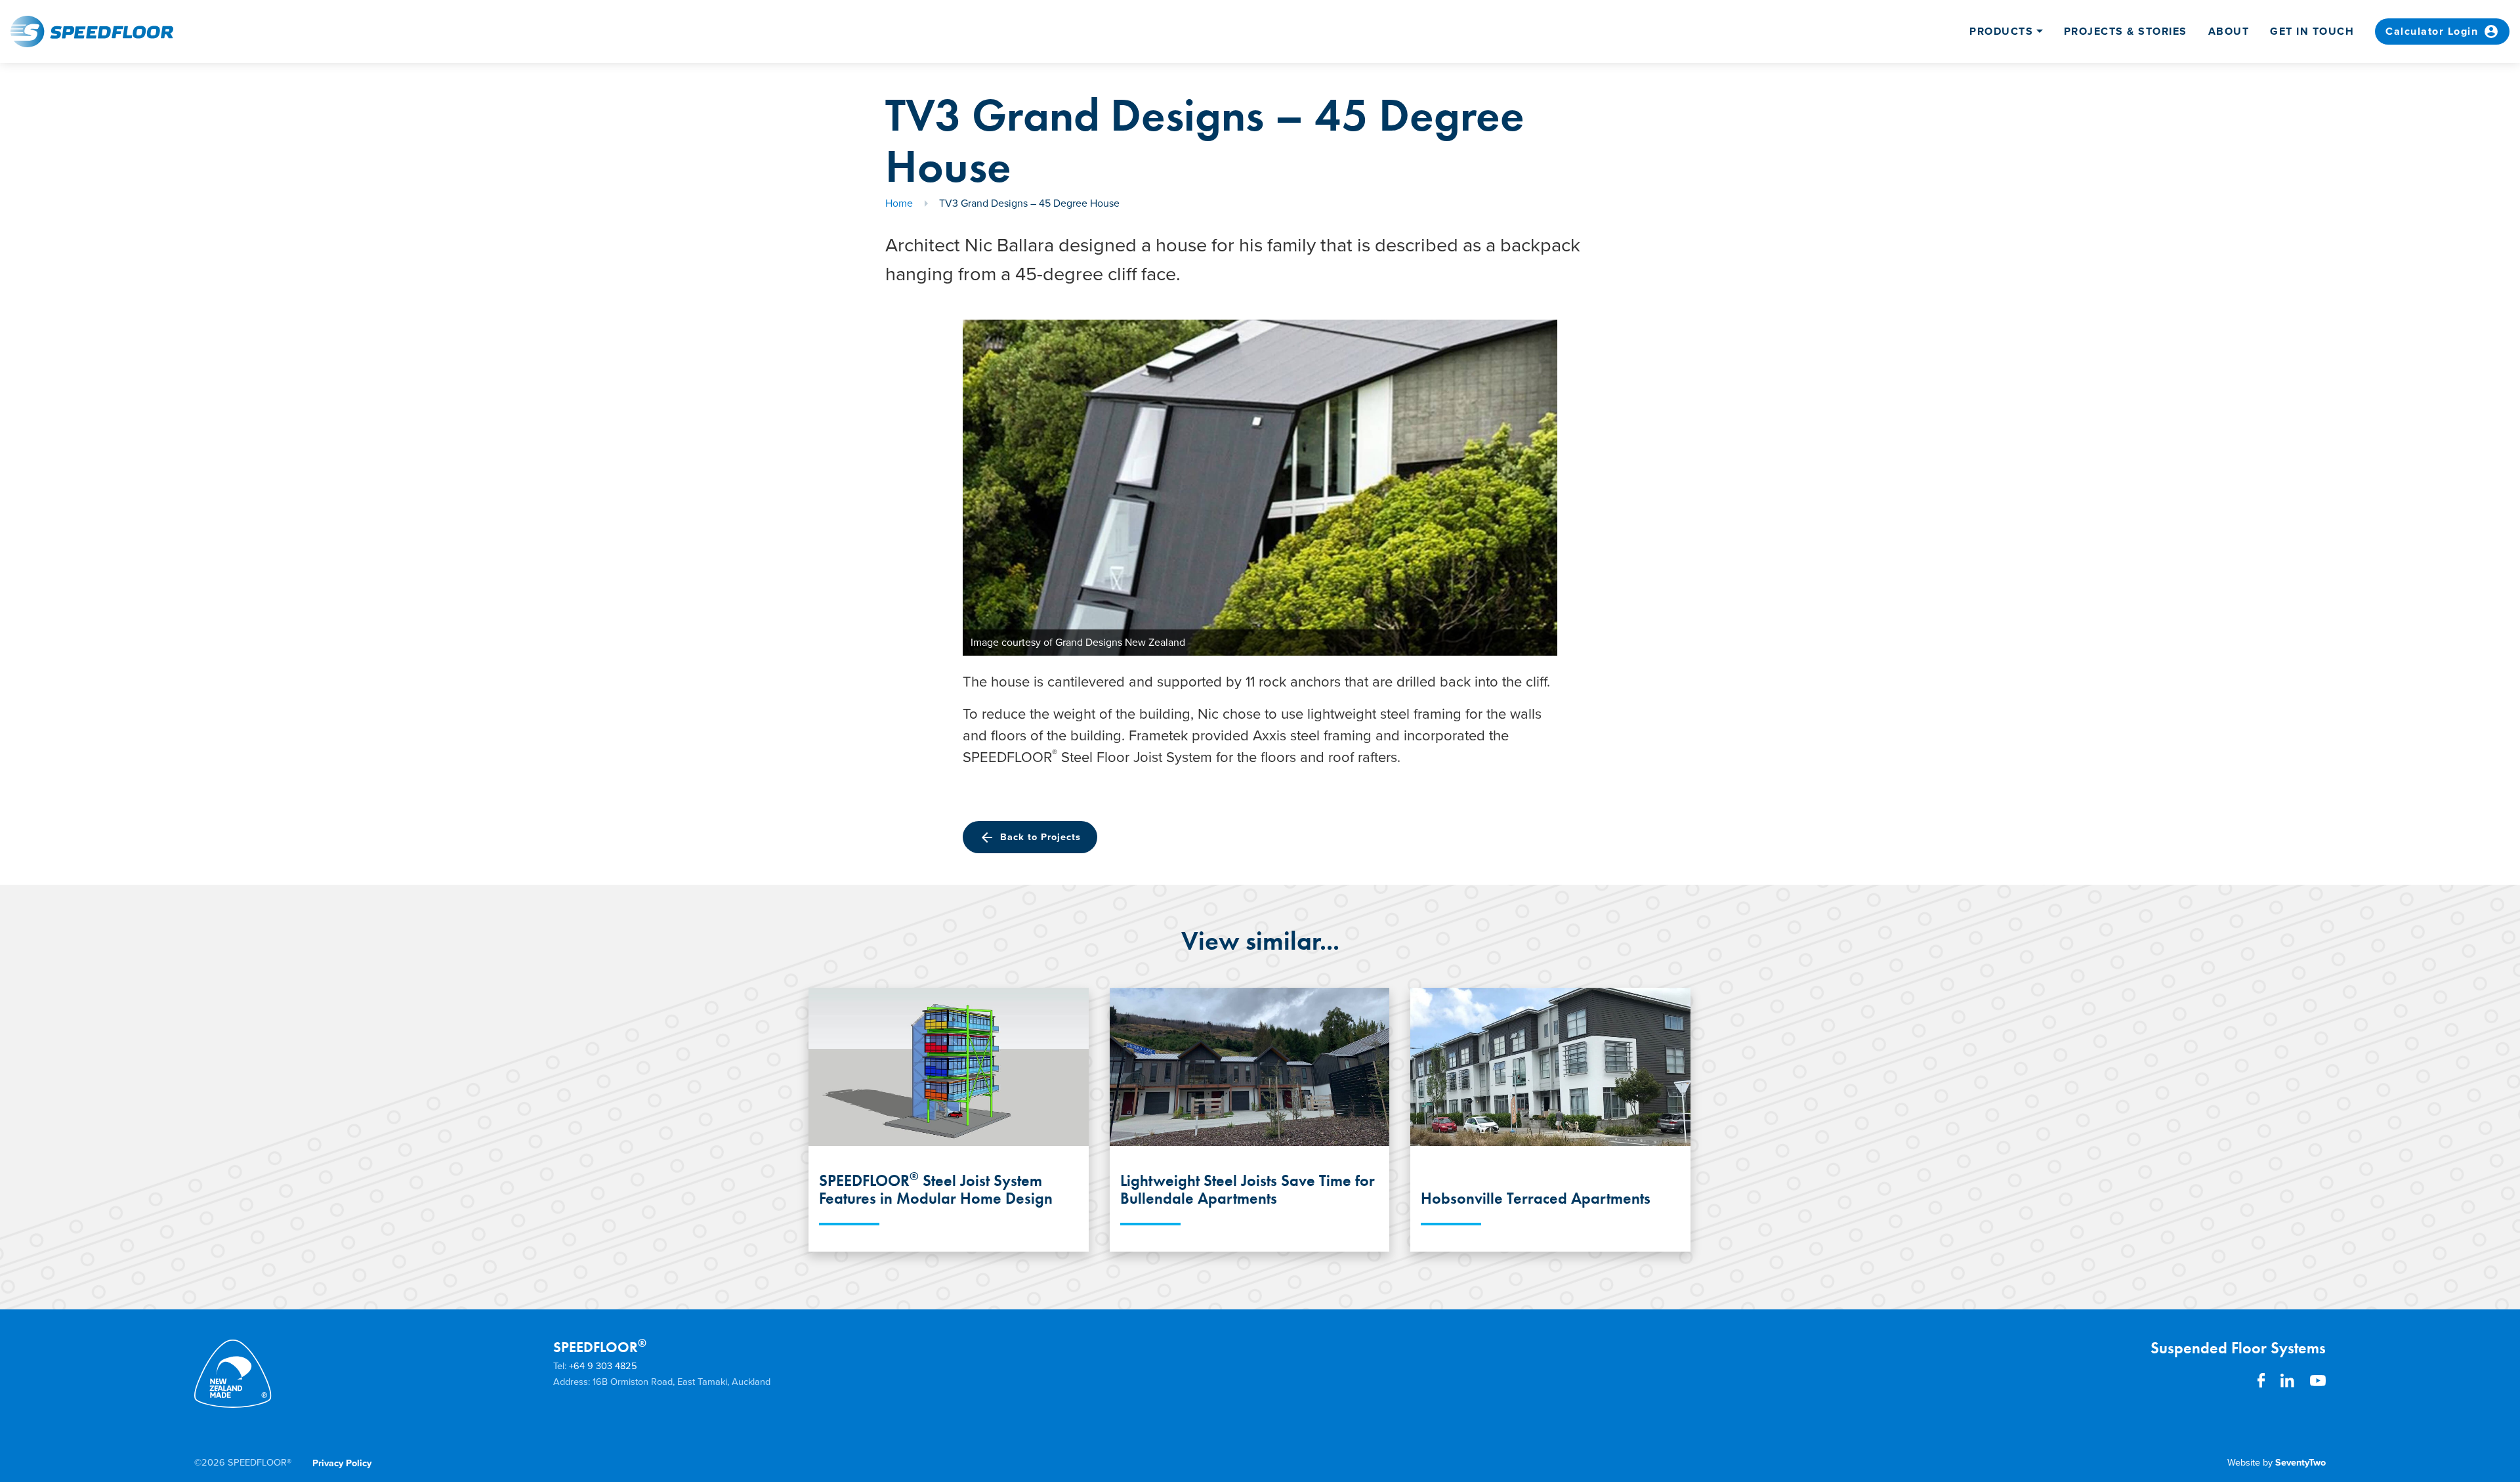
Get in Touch (2312, 32)
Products (2001, 32)
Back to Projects (1030, 837)
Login (2442, 32)
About (2229, 32)
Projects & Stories (2126, 32)
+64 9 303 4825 (603, 1366)
